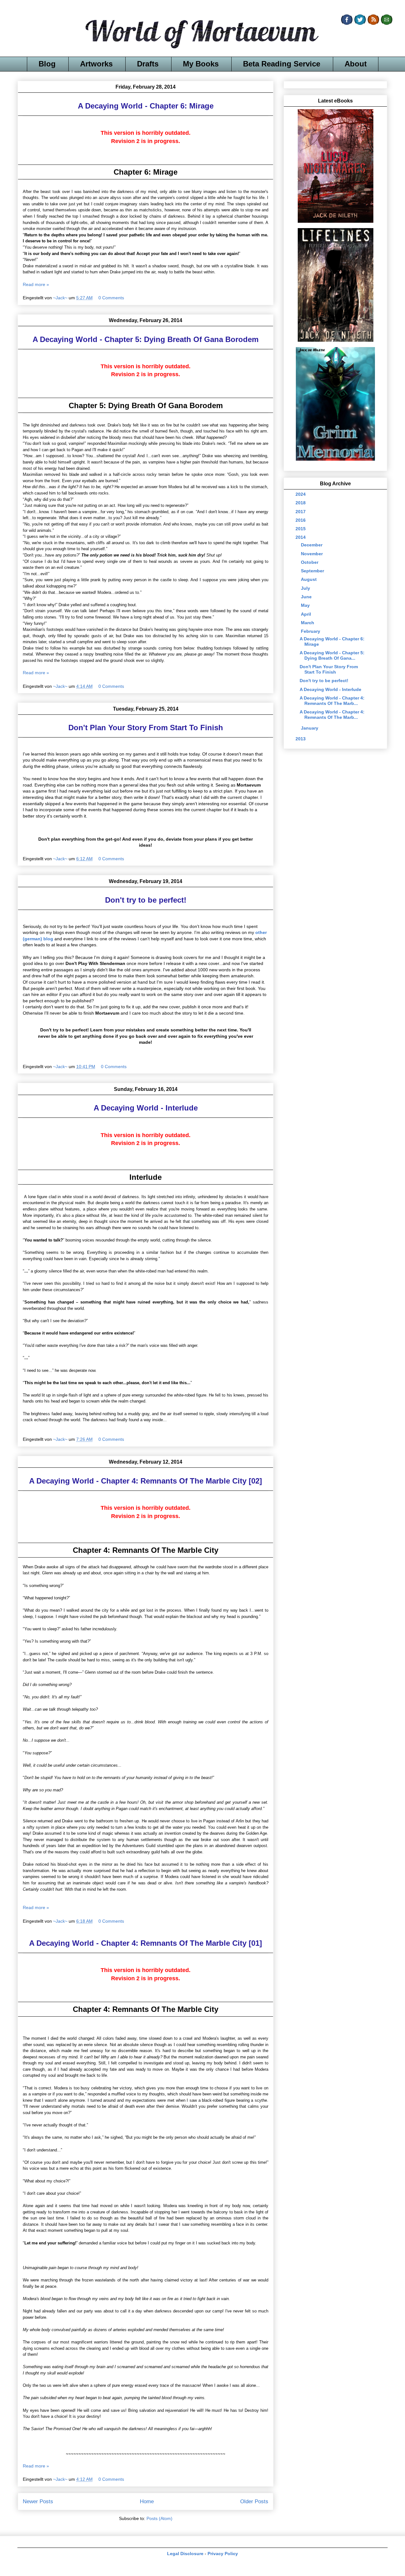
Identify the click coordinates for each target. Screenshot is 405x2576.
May (306, 605)
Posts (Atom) (159, 2518)
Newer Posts (38, 2501)
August (309, 579)
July (306, 588)
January (310, 728)
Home (147, 2501)
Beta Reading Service (282, 64)
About (356, 64)
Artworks (96, 64)
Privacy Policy (223, 2554)
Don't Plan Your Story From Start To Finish (146, 728)
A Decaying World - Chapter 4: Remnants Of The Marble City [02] (146, 1481)
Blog (47, 64)
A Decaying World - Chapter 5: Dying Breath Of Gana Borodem (146, 339)
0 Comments (111, 298)
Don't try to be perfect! (146, 900)
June (307, 597)
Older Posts (254, 2501)
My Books (201, 64)
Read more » (36, 284)
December (312, 545)
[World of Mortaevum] (202, 35)
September (313, 571)
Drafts (148, 64)
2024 (301, 494)
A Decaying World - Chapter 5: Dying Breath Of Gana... (332, 655)
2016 (301, 520)
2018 (301, 503)
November (312, 554)
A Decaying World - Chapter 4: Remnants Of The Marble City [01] (146, 1943)
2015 (301, 529)
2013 (301, 739)
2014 (301, 537)
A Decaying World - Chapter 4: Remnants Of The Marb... (332, 701)
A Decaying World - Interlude (146, 1108)
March (308, 623)
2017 (301, 512)
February (311, 631)
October (310, 562)
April (307, 614)
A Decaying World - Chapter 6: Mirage (146, 106)
